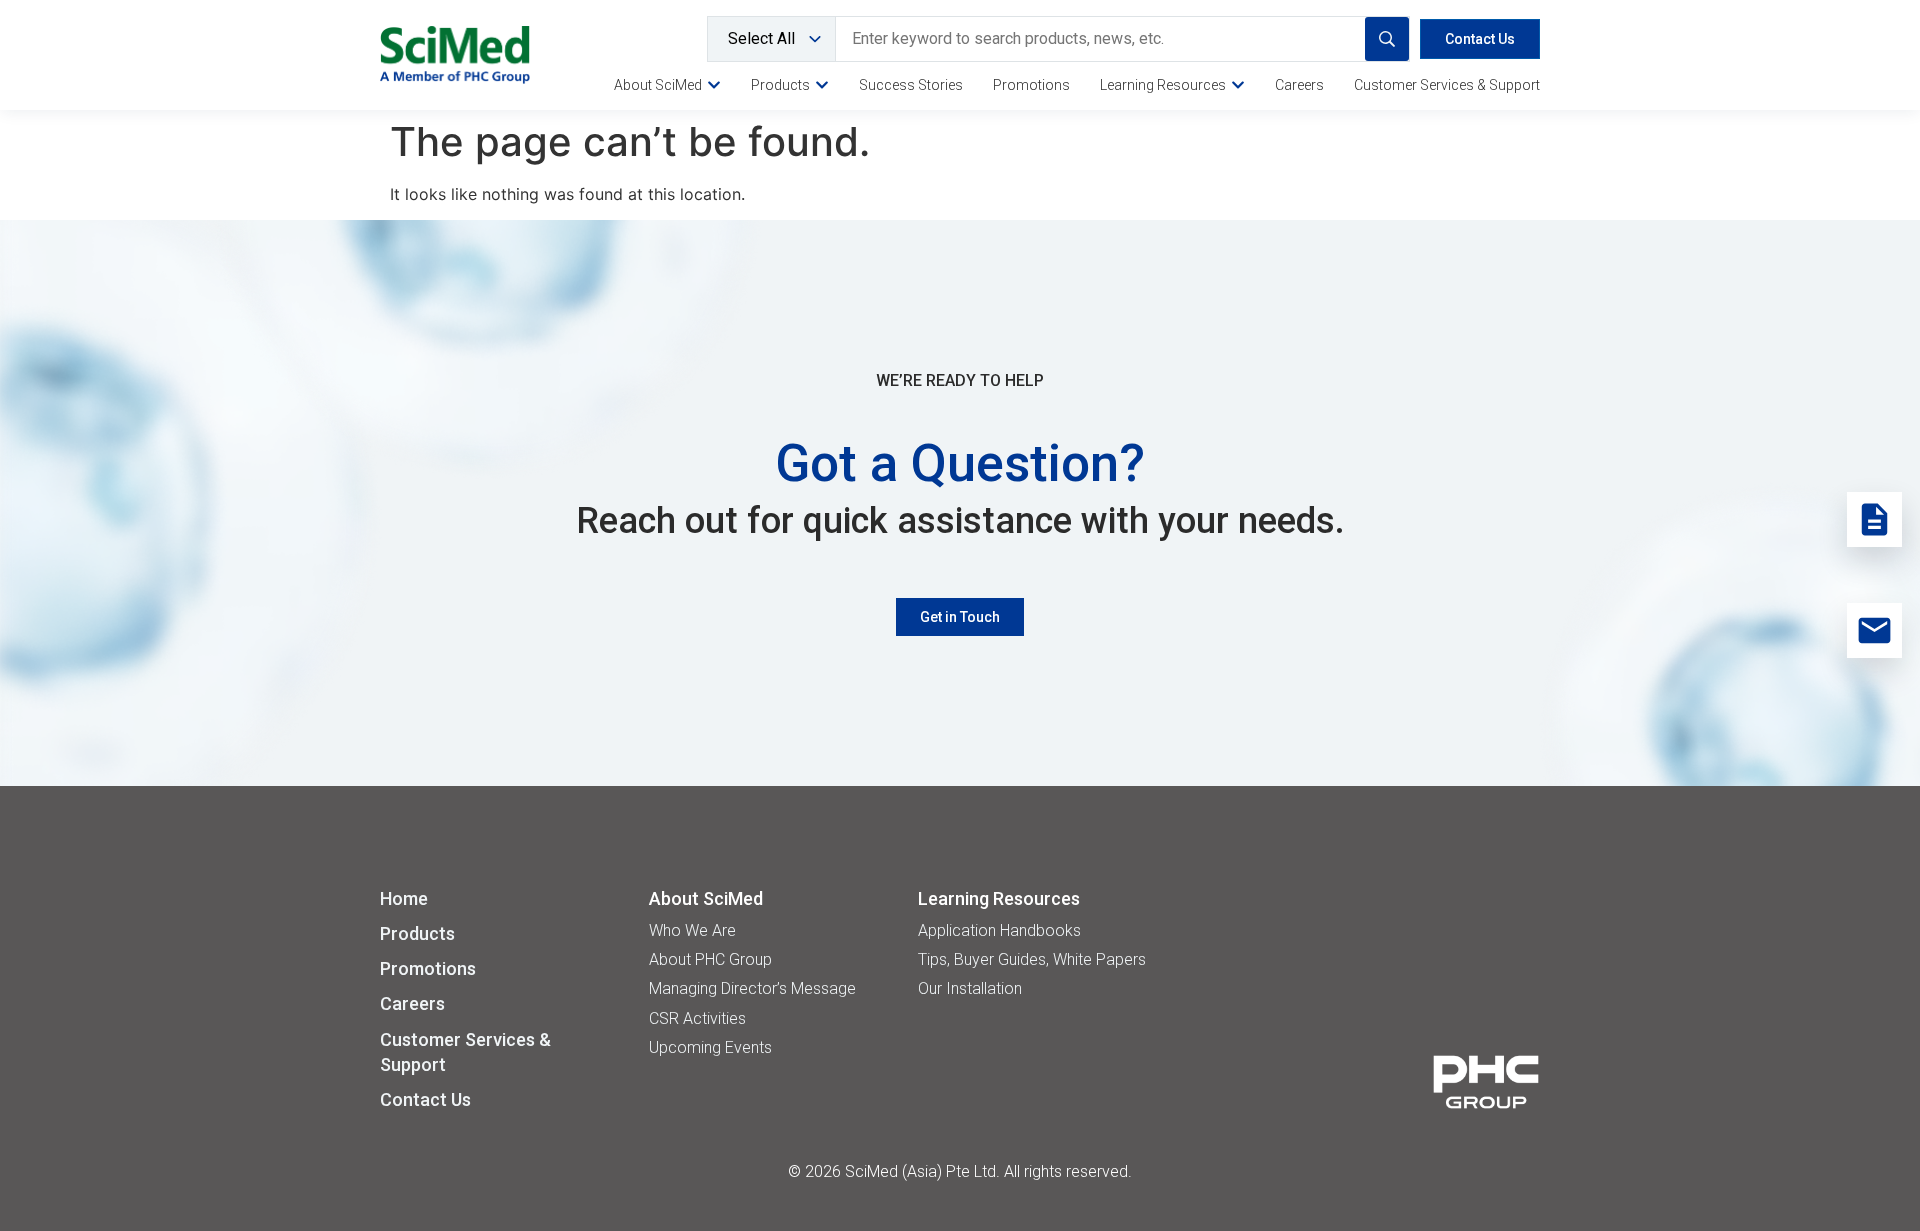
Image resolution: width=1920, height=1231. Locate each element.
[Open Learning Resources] (1238, 85)
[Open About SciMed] (714, 85)
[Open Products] (822, 85)
